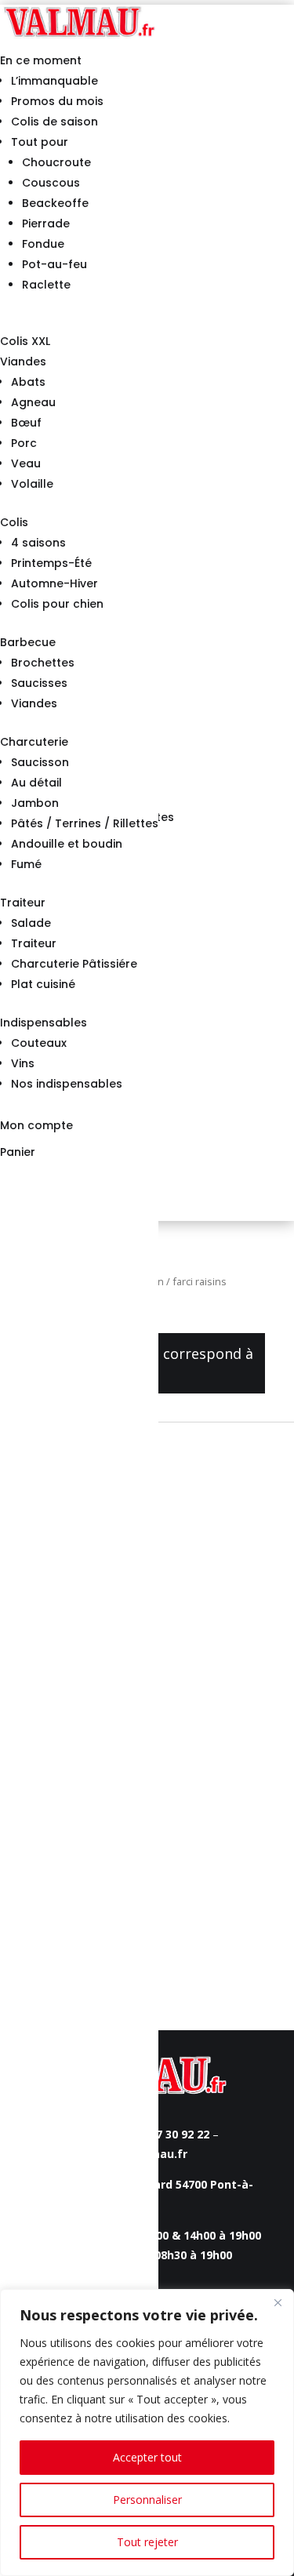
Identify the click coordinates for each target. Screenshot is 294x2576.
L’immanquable (54, 81)
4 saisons (38, 543)
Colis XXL (25, 341)
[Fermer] (278, 2302)
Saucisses (39, 683)
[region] (147, 2432)
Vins (23, 1063)
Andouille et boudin (67, 844)
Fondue (43, 244)
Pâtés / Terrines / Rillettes (85, 823)
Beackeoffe (55, 203)
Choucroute (56, 162)
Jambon (35, 803)
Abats (28, 382)
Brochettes (43, 663)
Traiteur (23, 903)
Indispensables (44, 1023)
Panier (18, 1152)
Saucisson (40, 762)
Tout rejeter (147, 2542)
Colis (14, 522)
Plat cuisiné (43, 984)
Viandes (23, 362)
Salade (31, 923)
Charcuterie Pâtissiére (74, 964)
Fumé (26, 864)
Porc (24, 443)
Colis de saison (54, 122)
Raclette (46, 285)
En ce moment (41, 60)
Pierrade (46, 223)
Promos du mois (57, 101)
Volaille (32, 484)
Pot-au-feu (54, 264)
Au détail (36, 783)
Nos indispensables (67, 1084)
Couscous (51, 183)
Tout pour (40, 142)
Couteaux (39, 1043)
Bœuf (26, 423)
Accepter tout (147, 2457)
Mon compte (36, 1125)
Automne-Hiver (54, 583)
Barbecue (28, 642)
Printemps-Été (51, 563)
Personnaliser (147, 2500)
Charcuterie (34, 742)
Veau (26, 463)
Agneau (33, 402)
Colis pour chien (57, 604)
